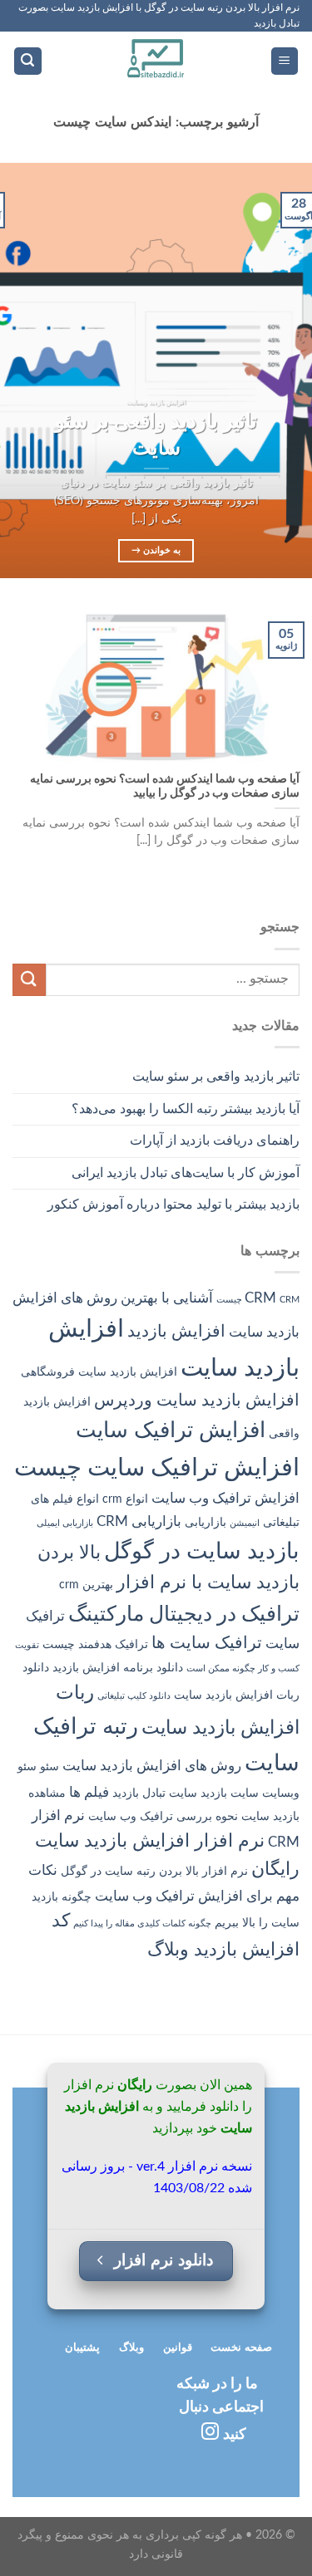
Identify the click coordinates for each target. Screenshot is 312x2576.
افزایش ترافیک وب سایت (225, 1498)
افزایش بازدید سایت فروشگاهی (99, 1372)
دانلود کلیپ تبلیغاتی (134, 1696)
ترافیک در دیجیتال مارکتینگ (184, 1614)
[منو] (285, 61)
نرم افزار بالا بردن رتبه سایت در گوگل (154, 1872)
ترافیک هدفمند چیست (95, 1645)
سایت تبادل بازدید (155, 1793)
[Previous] (285, 370)
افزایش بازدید (176, 1332)
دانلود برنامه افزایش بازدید (118, 1668)
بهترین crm (86, 1585)
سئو (50, 1767)
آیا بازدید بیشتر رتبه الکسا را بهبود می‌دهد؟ (186, 1109)
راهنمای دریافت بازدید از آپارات (215, 1141)
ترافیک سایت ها (207, 1643)
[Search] (28, 61)
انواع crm (125, 1499)
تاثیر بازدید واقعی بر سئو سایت (216, 1077)
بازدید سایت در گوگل (202, 1551)
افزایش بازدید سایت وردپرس (197, 1401)
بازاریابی (206, 1523)
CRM (260, 1298)
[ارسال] (29, 980)
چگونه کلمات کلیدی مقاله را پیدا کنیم (142, 1923)
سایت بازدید (230, 1793)
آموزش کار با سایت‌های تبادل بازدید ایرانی (186, 1173)
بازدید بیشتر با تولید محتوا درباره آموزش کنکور (173, 1205)
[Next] (15, 370)
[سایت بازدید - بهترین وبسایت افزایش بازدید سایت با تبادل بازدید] (156, 61)
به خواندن (156, 550)
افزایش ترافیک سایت (171, 1430)
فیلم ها (89, 1792)
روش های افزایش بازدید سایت (152, 1766)
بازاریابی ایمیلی (65, 1523)
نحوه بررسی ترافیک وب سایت (163, 1817)
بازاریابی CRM (139, 1521)
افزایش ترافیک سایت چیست (157, 1468)
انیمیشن (245, 1523)
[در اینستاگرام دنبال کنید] (210, 2433)
